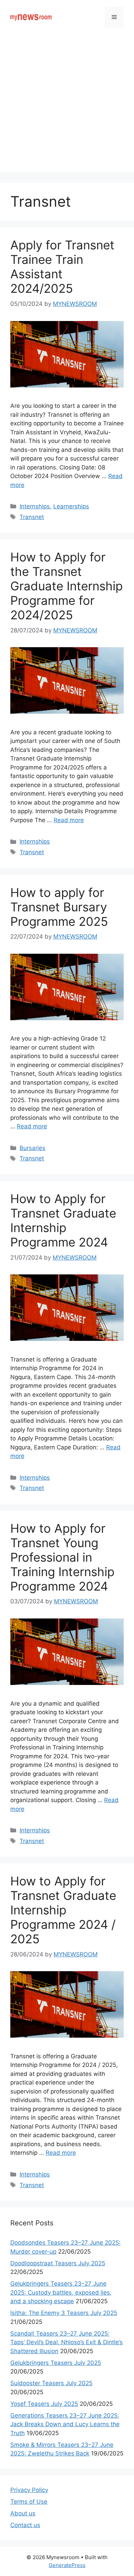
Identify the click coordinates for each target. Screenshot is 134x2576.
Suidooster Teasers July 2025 (51, 2383)
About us (23, 2513)
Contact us (25, 2525)
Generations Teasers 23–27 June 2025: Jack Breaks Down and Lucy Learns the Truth (65, 2424)
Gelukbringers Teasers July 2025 (56, 2363)
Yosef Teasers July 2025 (44, 2404)
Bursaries (32, 1148)
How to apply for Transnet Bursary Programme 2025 (59, 907)
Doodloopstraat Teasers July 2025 (58, 2263)
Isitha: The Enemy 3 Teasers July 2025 (64, 2313)
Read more (69, 820)
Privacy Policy (29, 2490)
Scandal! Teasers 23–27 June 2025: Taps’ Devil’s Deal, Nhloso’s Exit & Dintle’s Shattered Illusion (66, 2342)
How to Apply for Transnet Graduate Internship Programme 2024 (63, 1220)
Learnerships (71, 506)
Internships (35, 506)
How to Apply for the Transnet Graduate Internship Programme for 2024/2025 (66, 586)
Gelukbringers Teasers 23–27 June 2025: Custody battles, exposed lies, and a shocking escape (61, 2292)
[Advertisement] (67, 105)
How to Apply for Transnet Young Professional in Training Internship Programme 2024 (62, 1557)
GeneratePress (67, 2565)
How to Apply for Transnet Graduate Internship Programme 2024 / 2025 (63, 1910)
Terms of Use (29, 2502)
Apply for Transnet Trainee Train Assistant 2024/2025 (62, 267)
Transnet (32, 517)
